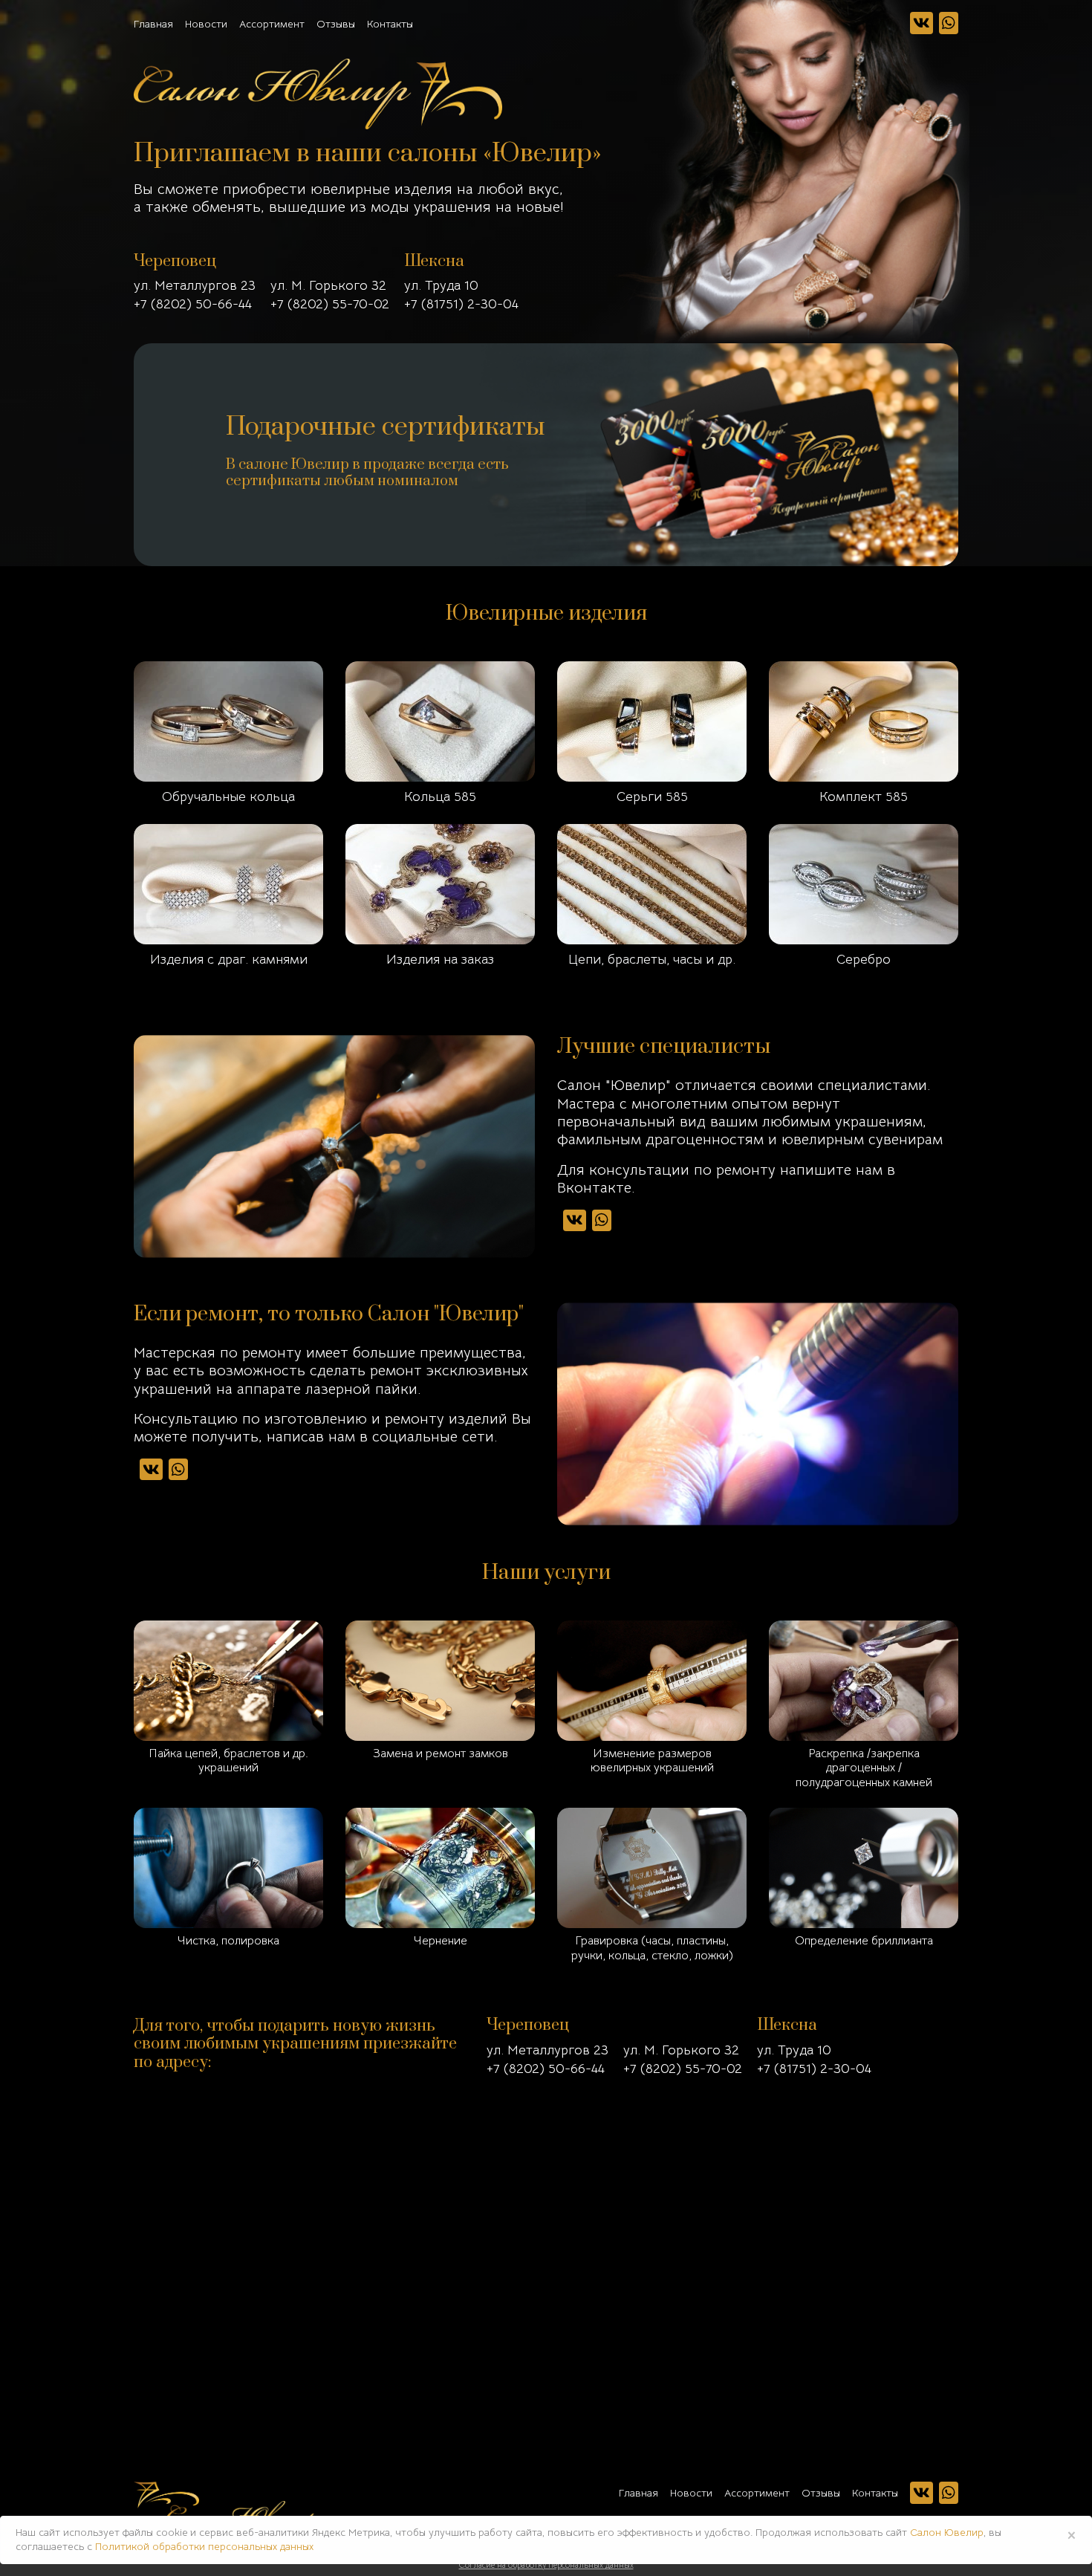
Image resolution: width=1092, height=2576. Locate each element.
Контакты (390, 24)
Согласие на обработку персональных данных (546, 2565)
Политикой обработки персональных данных (204, 2546)
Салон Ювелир (947, 2532)
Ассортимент (272, 24)
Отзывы (336, 24)
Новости (206, 24)
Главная (153, 24)
